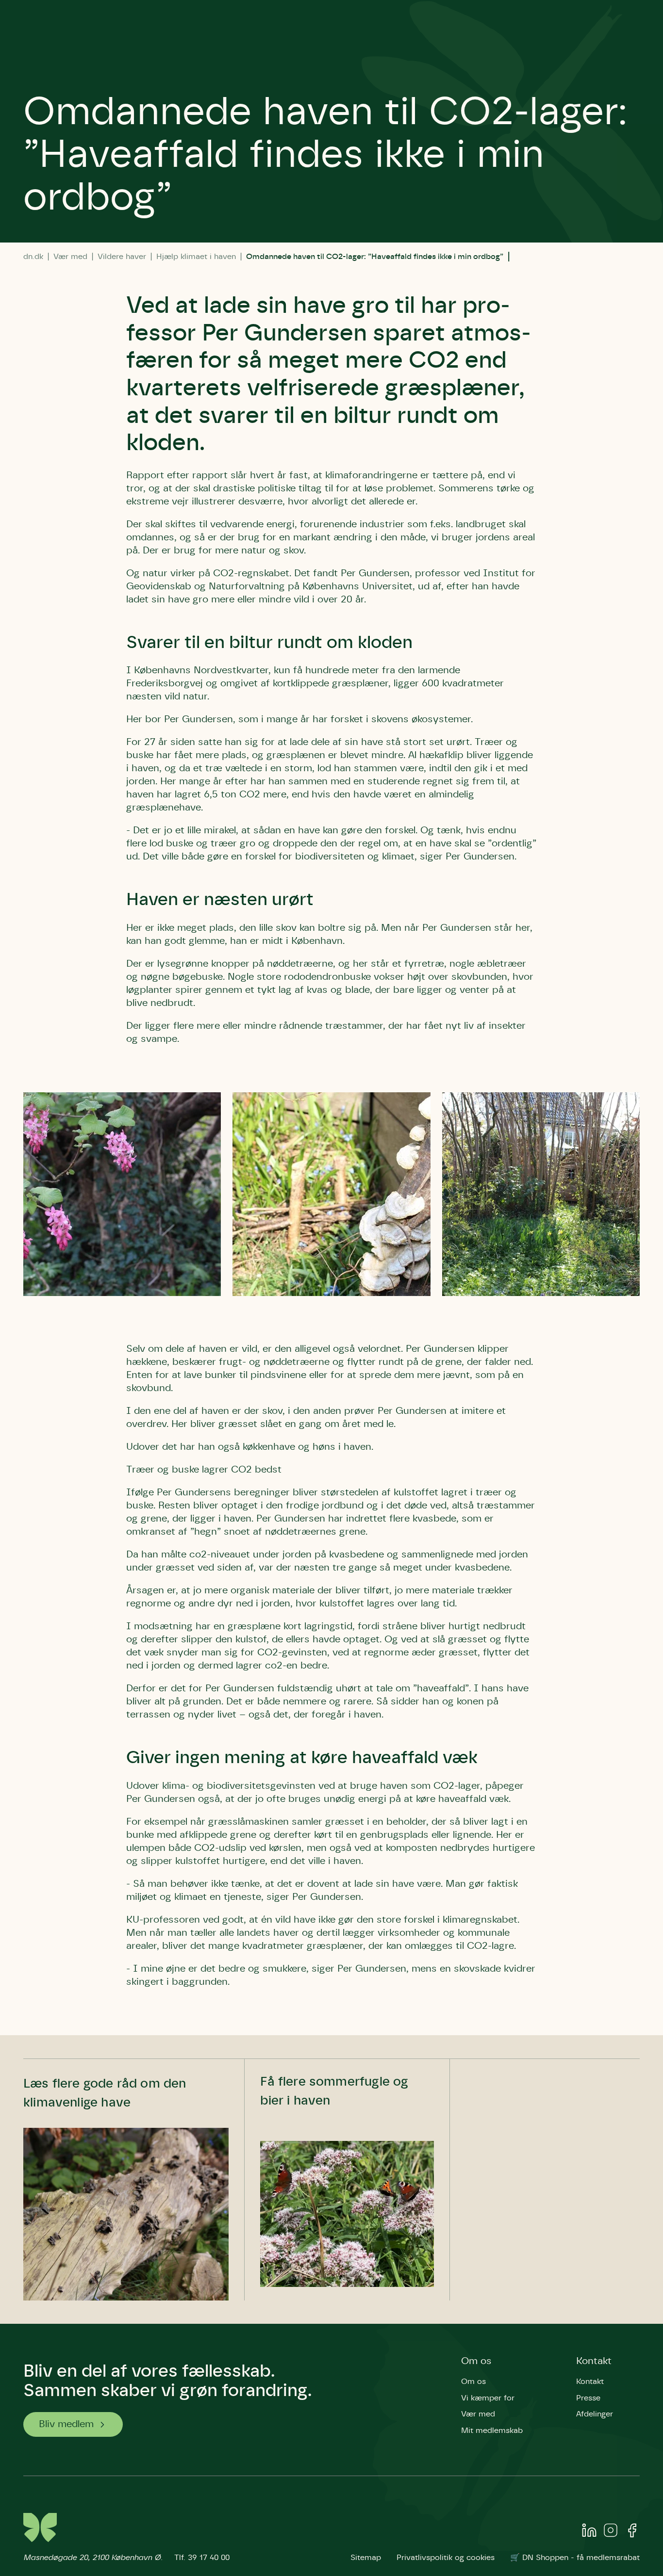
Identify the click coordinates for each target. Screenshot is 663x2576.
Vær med (70, 257)
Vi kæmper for (488, 2398)
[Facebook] (632, 2532)
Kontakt (594, 2361)
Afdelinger (595, 2414)
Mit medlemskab (492, 2430)
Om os (476, 2361)
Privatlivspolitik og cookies (446, 2558)
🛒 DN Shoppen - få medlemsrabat (575, 2558)
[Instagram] (611, 2532)
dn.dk (33, 257)
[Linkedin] (589, 2532)
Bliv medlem (66, 2424)
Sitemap (366, 2558)
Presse (588, 2398)
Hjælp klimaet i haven (196, 257)
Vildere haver (122, 257)
